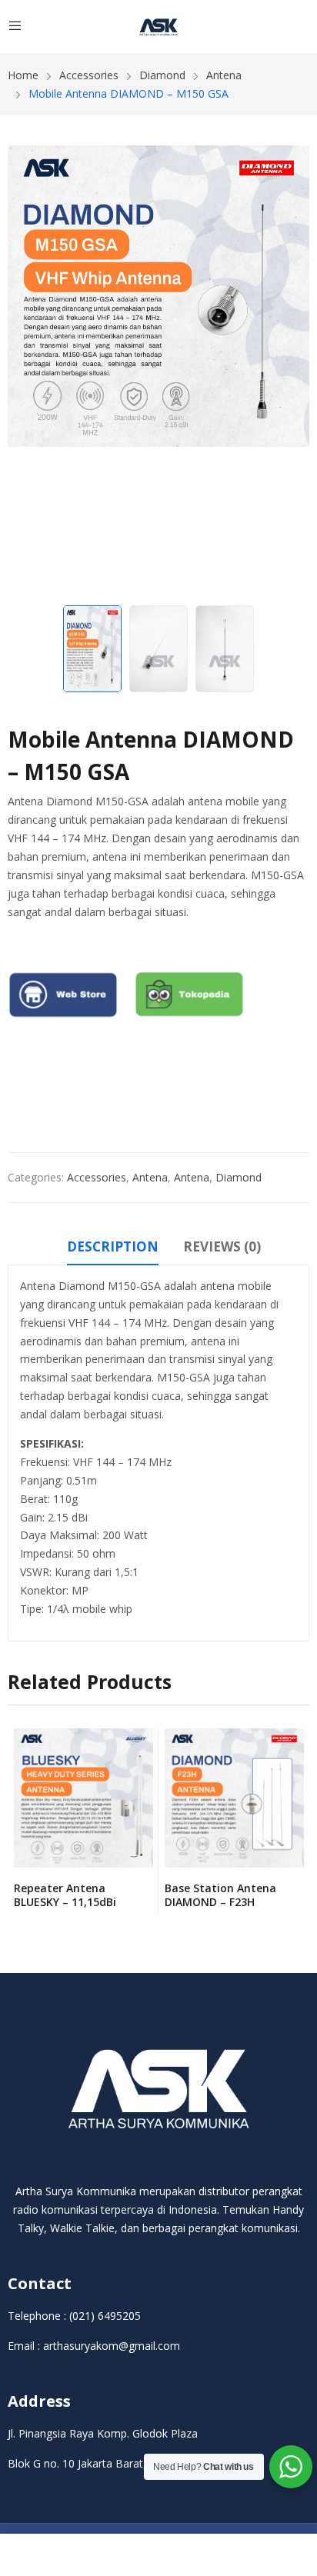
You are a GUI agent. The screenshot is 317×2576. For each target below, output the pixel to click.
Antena (150, 1177)
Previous (27, 372)
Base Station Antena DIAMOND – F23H (220, 1895)
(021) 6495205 (105, 2316)
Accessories (97, 1177)
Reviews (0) (222, 1246)
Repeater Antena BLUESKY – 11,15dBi (65, 1895)
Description (113, 1246)
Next (290, 372)
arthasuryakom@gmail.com (112, 2346)
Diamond (239, 1177)
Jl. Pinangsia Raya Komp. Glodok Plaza (103, 2433)
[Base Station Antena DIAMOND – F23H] (234, 1798)
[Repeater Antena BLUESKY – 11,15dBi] (83, 1798)
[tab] (113, 1249)
